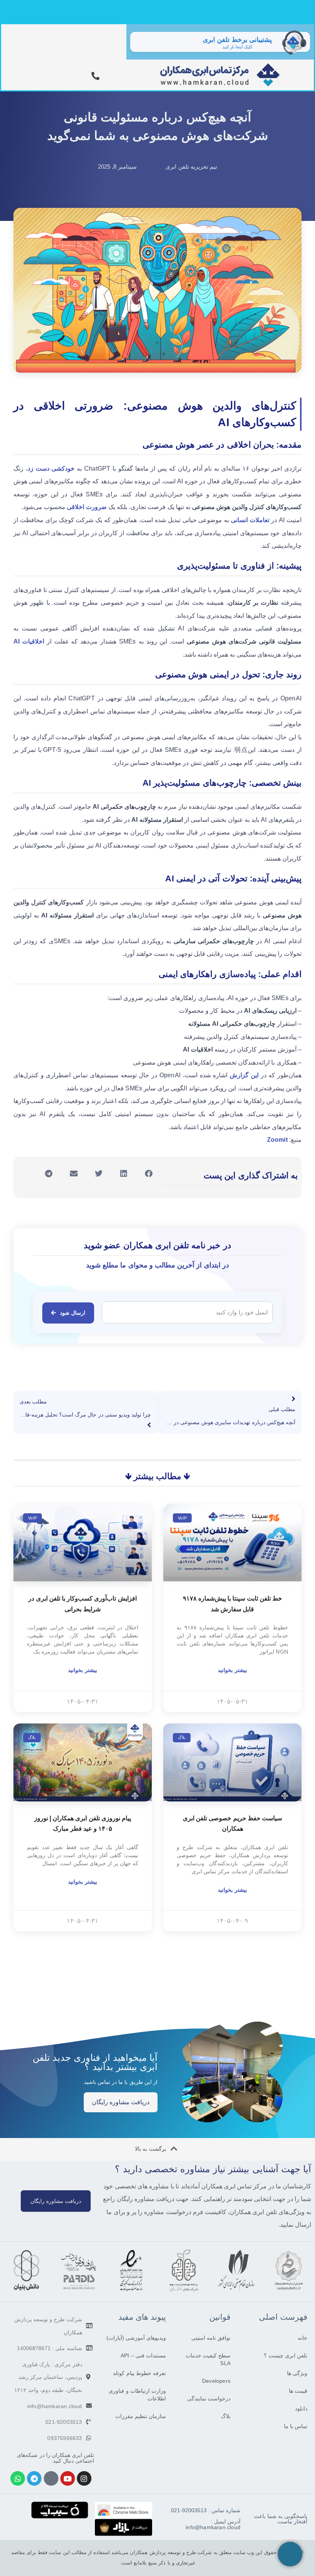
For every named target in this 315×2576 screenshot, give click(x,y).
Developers (216, 2381)
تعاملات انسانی (250, 520)
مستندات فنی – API (143, 2355)
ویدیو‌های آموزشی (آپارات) (136, 2338)
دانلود (301, 2408)
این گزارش (244, 1075)
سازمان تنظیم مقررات (141, 2416)
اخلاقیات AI (29, 641)
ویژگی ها (297, 2373)
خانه (303, 2338)
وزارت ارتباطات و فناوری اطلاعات (137, 2395)
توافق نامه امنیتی (211, 2338)
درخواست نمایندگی (209, 2399)
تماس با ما (296, 2426)
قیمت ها (298, 2391)
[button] (149, 1174)
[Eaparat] (51, 2478)
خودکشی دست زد (51, 469)
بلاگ (226, 2416)
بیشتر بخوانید (232, 1670)
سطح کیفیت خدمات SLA (208, 2359)
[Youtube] (68, 2478)
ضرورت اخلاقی (87, 507)
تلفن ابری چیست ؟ (286, 2355)
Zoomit (277, 1140)
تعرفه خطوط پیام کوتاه (140, 2373)
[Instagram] (84, 2478)
